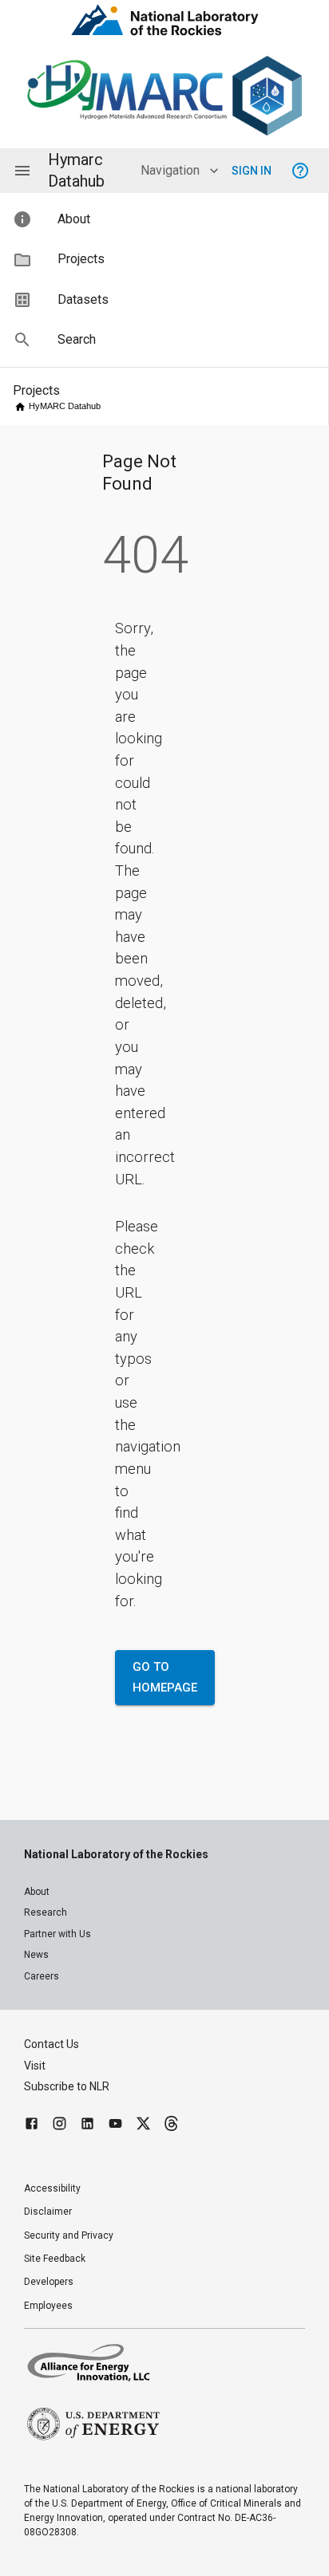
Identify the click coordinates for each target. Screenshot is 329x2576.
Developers (49, 2282)
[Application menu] (22, 171)
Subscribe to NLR (67, 2086)
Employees (48, 2306)
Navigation (170, 170)
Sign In (252, 171)
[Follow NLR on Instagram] (59, 2126)
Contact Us (52, 2044)
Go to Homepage (165, 1677)
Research (46, 1912)
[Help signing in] (300, 171)
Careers (42, 1976)
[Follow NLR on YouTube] (115, 2126)
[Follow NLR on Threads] (171, 2126)
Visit (35, 2066)
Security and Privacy (69, 2235)
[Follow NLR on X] (143, 2126)
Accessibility (52, 2188)
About (37, 1892)
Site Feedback (55, 2259)
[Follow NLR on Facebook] (32, 2126)
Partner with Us (57, 1934)
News (36, 1955)
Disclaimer (48, 2212)
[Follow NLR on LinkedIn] (87, 2126)
